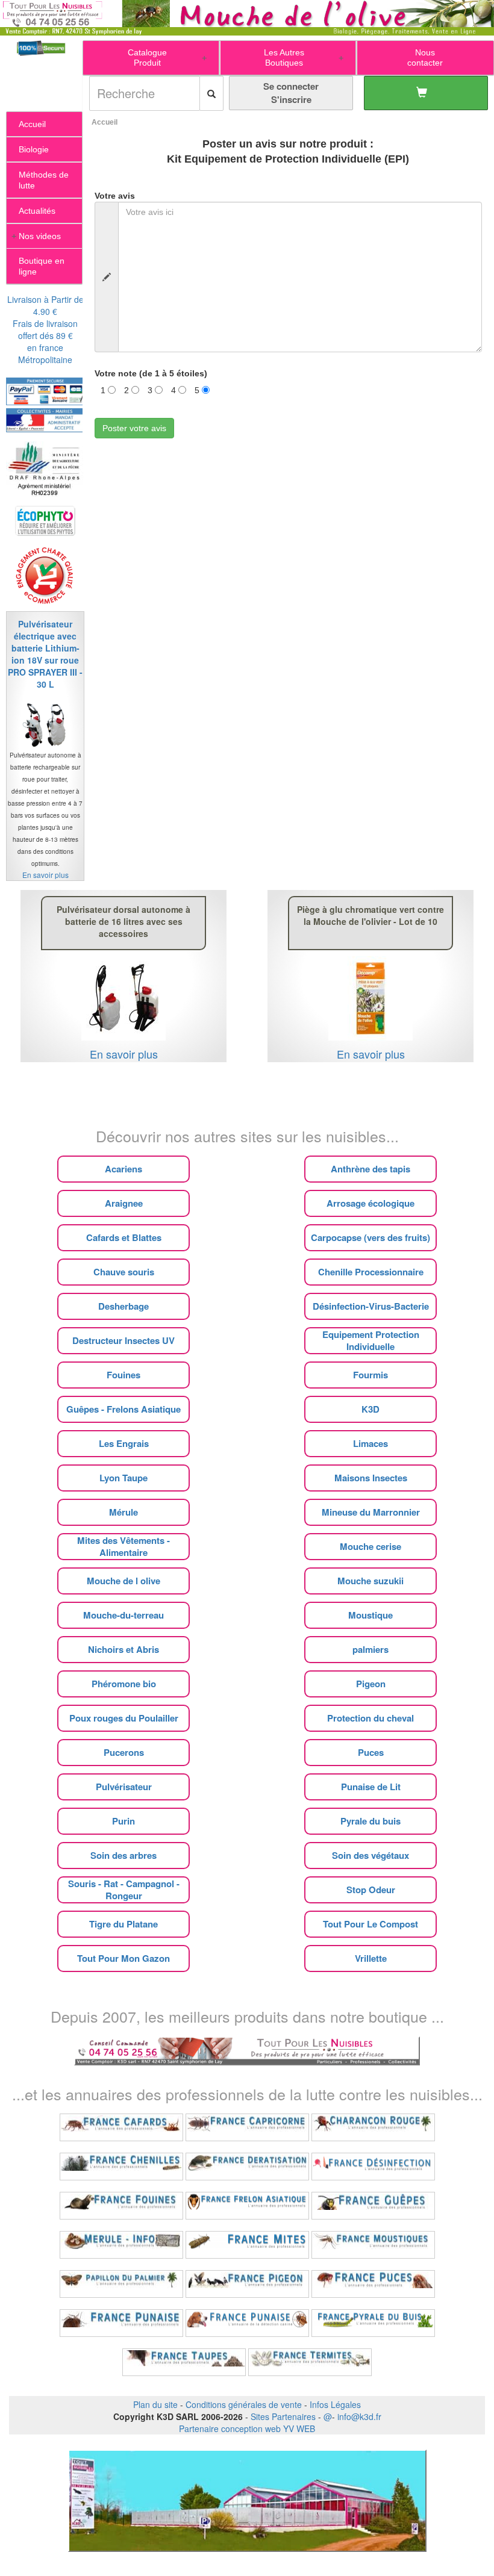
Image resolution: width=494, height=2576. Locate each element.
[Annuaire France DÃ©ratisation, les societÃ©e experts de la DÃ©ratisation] (247, 2167)
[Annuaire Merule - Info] (121, 2245)
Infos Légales (335, 2404)
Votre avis (115, 196)
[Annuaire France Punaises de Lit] (121, 2323)
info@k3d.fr (359, 2416)
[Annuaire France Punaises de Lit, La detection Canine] (247, 2323)
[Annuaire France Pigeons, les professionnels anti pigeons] (247, 2284)
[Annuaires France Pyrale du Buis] (373, 2323)
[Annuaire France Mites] (247, 2245)
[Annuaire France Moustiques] (373, 2245)
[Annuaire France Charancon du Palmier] (373, 2127)
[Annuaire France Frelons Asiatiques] (247, 2206)
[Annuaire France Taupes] (184, 2362)
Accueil (105, 122)
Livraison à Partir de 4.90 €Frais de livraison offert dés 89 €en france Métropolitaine (45, 329)
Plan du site (155, 2404)
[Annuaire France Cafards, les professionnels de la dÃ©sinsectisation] (121, 2127)
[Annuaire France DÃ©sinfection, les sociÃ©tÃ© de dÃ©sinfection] (373, 2167)
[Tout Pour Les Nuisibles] (247, 2050)
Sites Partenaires (283, 2416)
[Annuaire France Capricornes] (247, 2127)
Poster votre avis (134, 428)
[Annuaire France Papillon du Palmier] (121, 2284)
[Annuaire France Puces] (373, 2284)
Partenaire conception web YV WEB (247, 2428)
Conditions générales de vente (244, 2404)
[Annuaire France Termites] (310, 2362)
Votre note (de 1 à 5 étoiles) (151, 373)
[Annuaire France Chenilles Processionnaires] (121, 2167)
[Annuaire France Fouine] (121, 2206)
